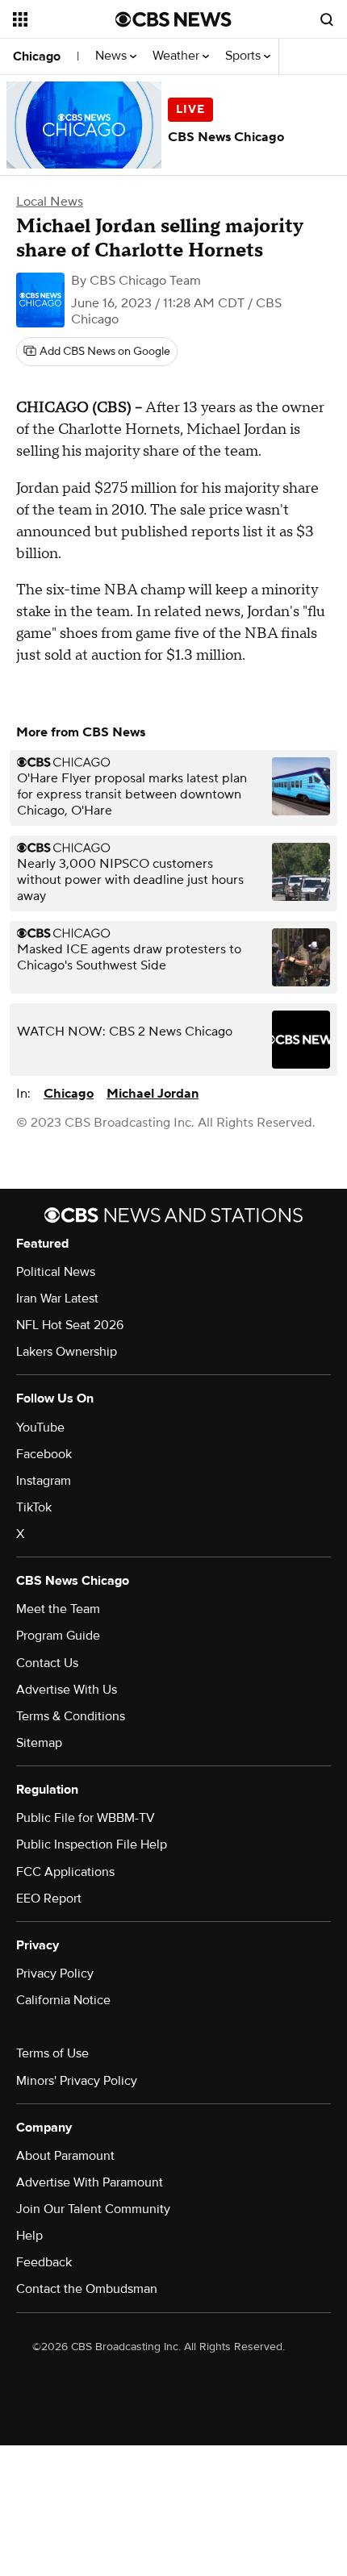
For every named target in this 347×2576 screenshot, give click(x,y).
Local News (50, 202)
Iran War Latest (57, 1298)
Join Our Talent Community (93, 2209)
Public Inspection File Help (92, 1844)
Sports (245, 56)
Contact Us (47, 1663)
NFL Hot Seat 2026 (70, 1325)
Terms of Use (52, 2053)
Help (29, 2236)
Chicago (37, 56)
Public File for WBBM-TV (86, 1818)
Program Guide (58, 1636)
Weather (178, 56)
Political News (56, 1272)
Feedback (44, 2262)
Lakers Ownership (67, 1352)
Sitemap (39, 1743)
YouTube (40, 1428)
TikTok (34, 1507)
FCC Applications (65, 1872)
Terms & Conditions (71, 1716)
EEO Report (49, 1899)
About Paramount (65, 2156)
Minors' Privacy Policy (77, 2081)
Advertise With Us (67, 1690)
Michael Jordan (153, 1094)
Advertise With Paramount (90, 2182)
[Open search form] (327, 19)
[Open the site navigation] (64, 19)
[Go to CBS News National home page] (173, 19)
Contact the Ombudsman (87, 2289)
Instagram (44, 1481)
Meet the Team (58, 1609)
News (113, 56)
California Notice (63, 2000)
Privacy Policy (55, 1974)
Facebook (44, 1454)
